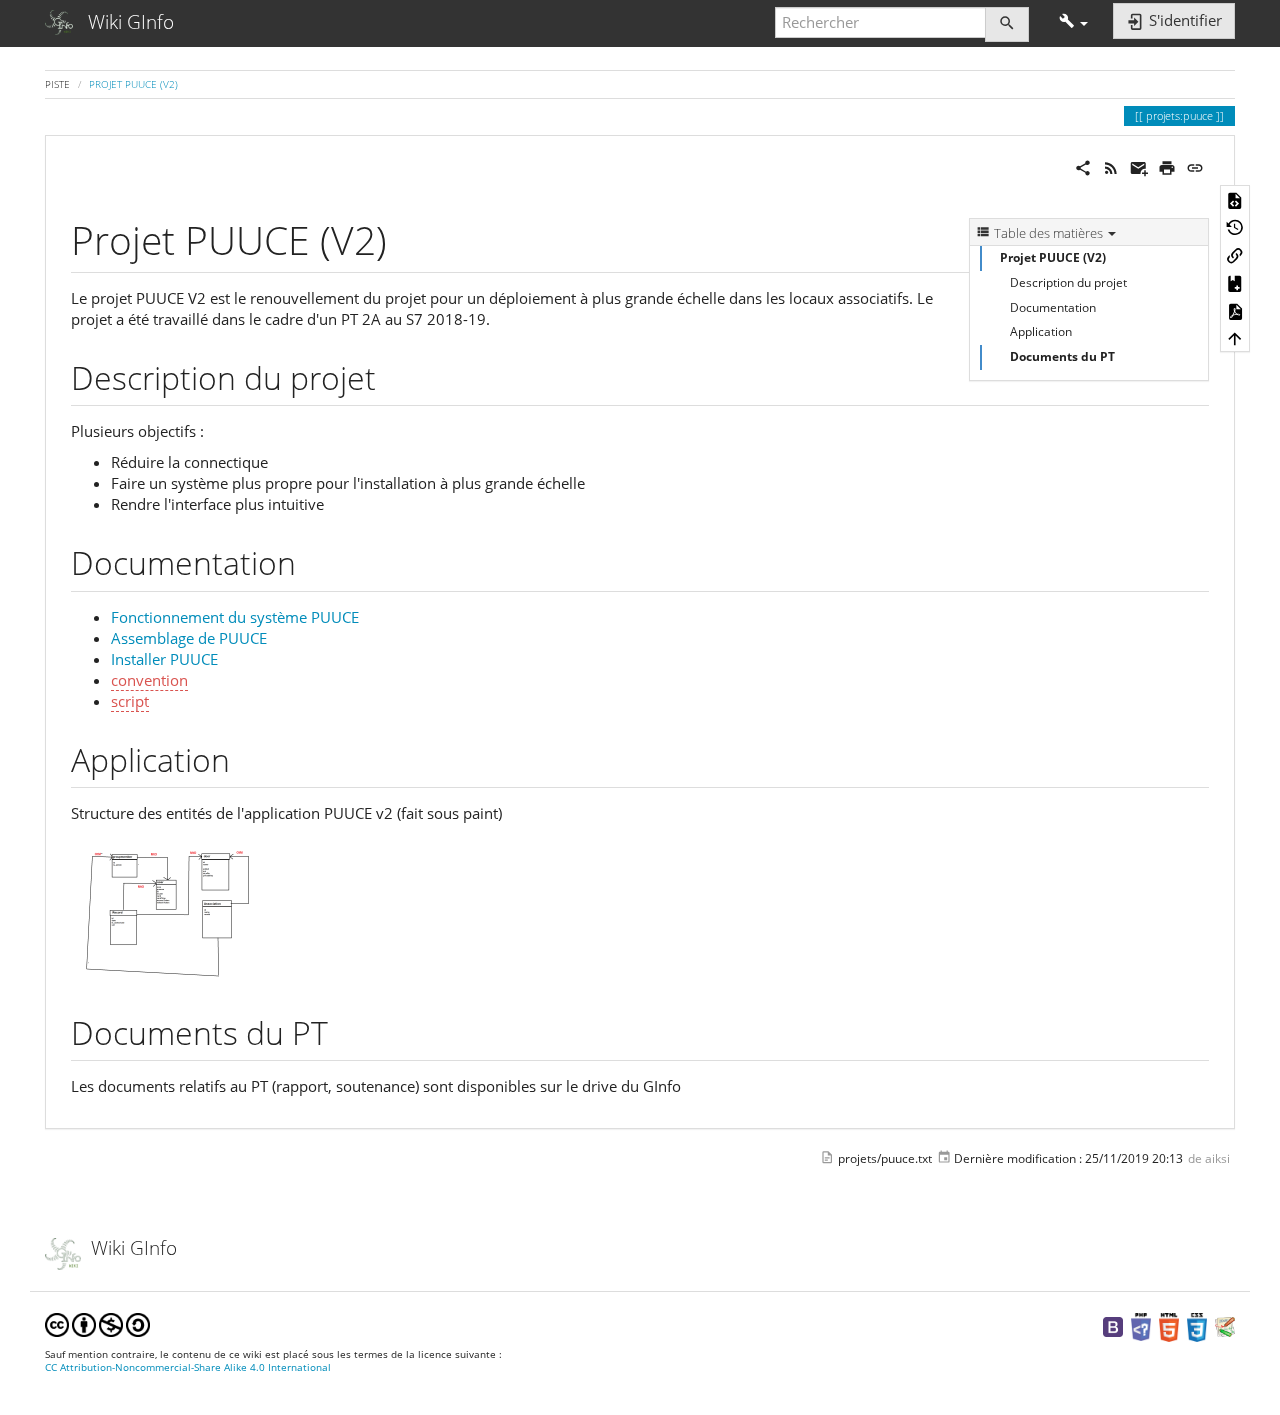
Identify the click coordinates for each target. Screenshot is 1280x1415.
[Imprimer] (1167, 166)
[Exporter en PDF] (1235, 310)
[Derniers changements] (1111, 166)
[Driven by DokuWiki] (1225, 1326)
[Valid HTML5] (1169, 1326)
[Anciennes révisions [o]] (1235, 227)
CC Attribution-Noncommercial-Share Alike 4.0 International (188, 1367)
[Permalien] (1195, 166)
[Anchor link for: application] (246, 758)
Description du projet (1068, 282)
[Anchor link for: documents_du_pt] (344, 1031)
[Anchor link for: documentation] (312, 561)
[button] (1073, 22)
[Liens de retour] (1235, 255)
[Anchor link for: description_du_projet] (392, 376)
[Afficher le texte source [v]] (1235, 199)
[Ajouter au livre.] (1235, 283)
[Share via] (1083, 166)
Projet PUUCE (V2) (133, 84)
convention (149, 680)
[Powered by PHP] (1141, 1326)
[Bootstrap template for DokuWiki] (1113, 1326)
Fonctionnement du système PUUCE (235, 617)
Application (1041, 331)
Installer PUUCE (164, 659)
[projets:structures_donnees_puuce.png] (171, 908)
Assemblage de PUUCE (189, 638)
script (130, 701)
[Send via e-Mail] (1139, 166)
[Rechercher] (1007, 24)
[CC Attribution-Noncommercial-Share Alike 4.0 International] (97, 1323)
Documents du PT (1062, 356)
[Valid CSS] (1197, 1326)
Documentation (1053, 307)
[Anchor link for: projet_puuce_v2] (406, 237)
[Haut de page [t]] (1235, 338)
